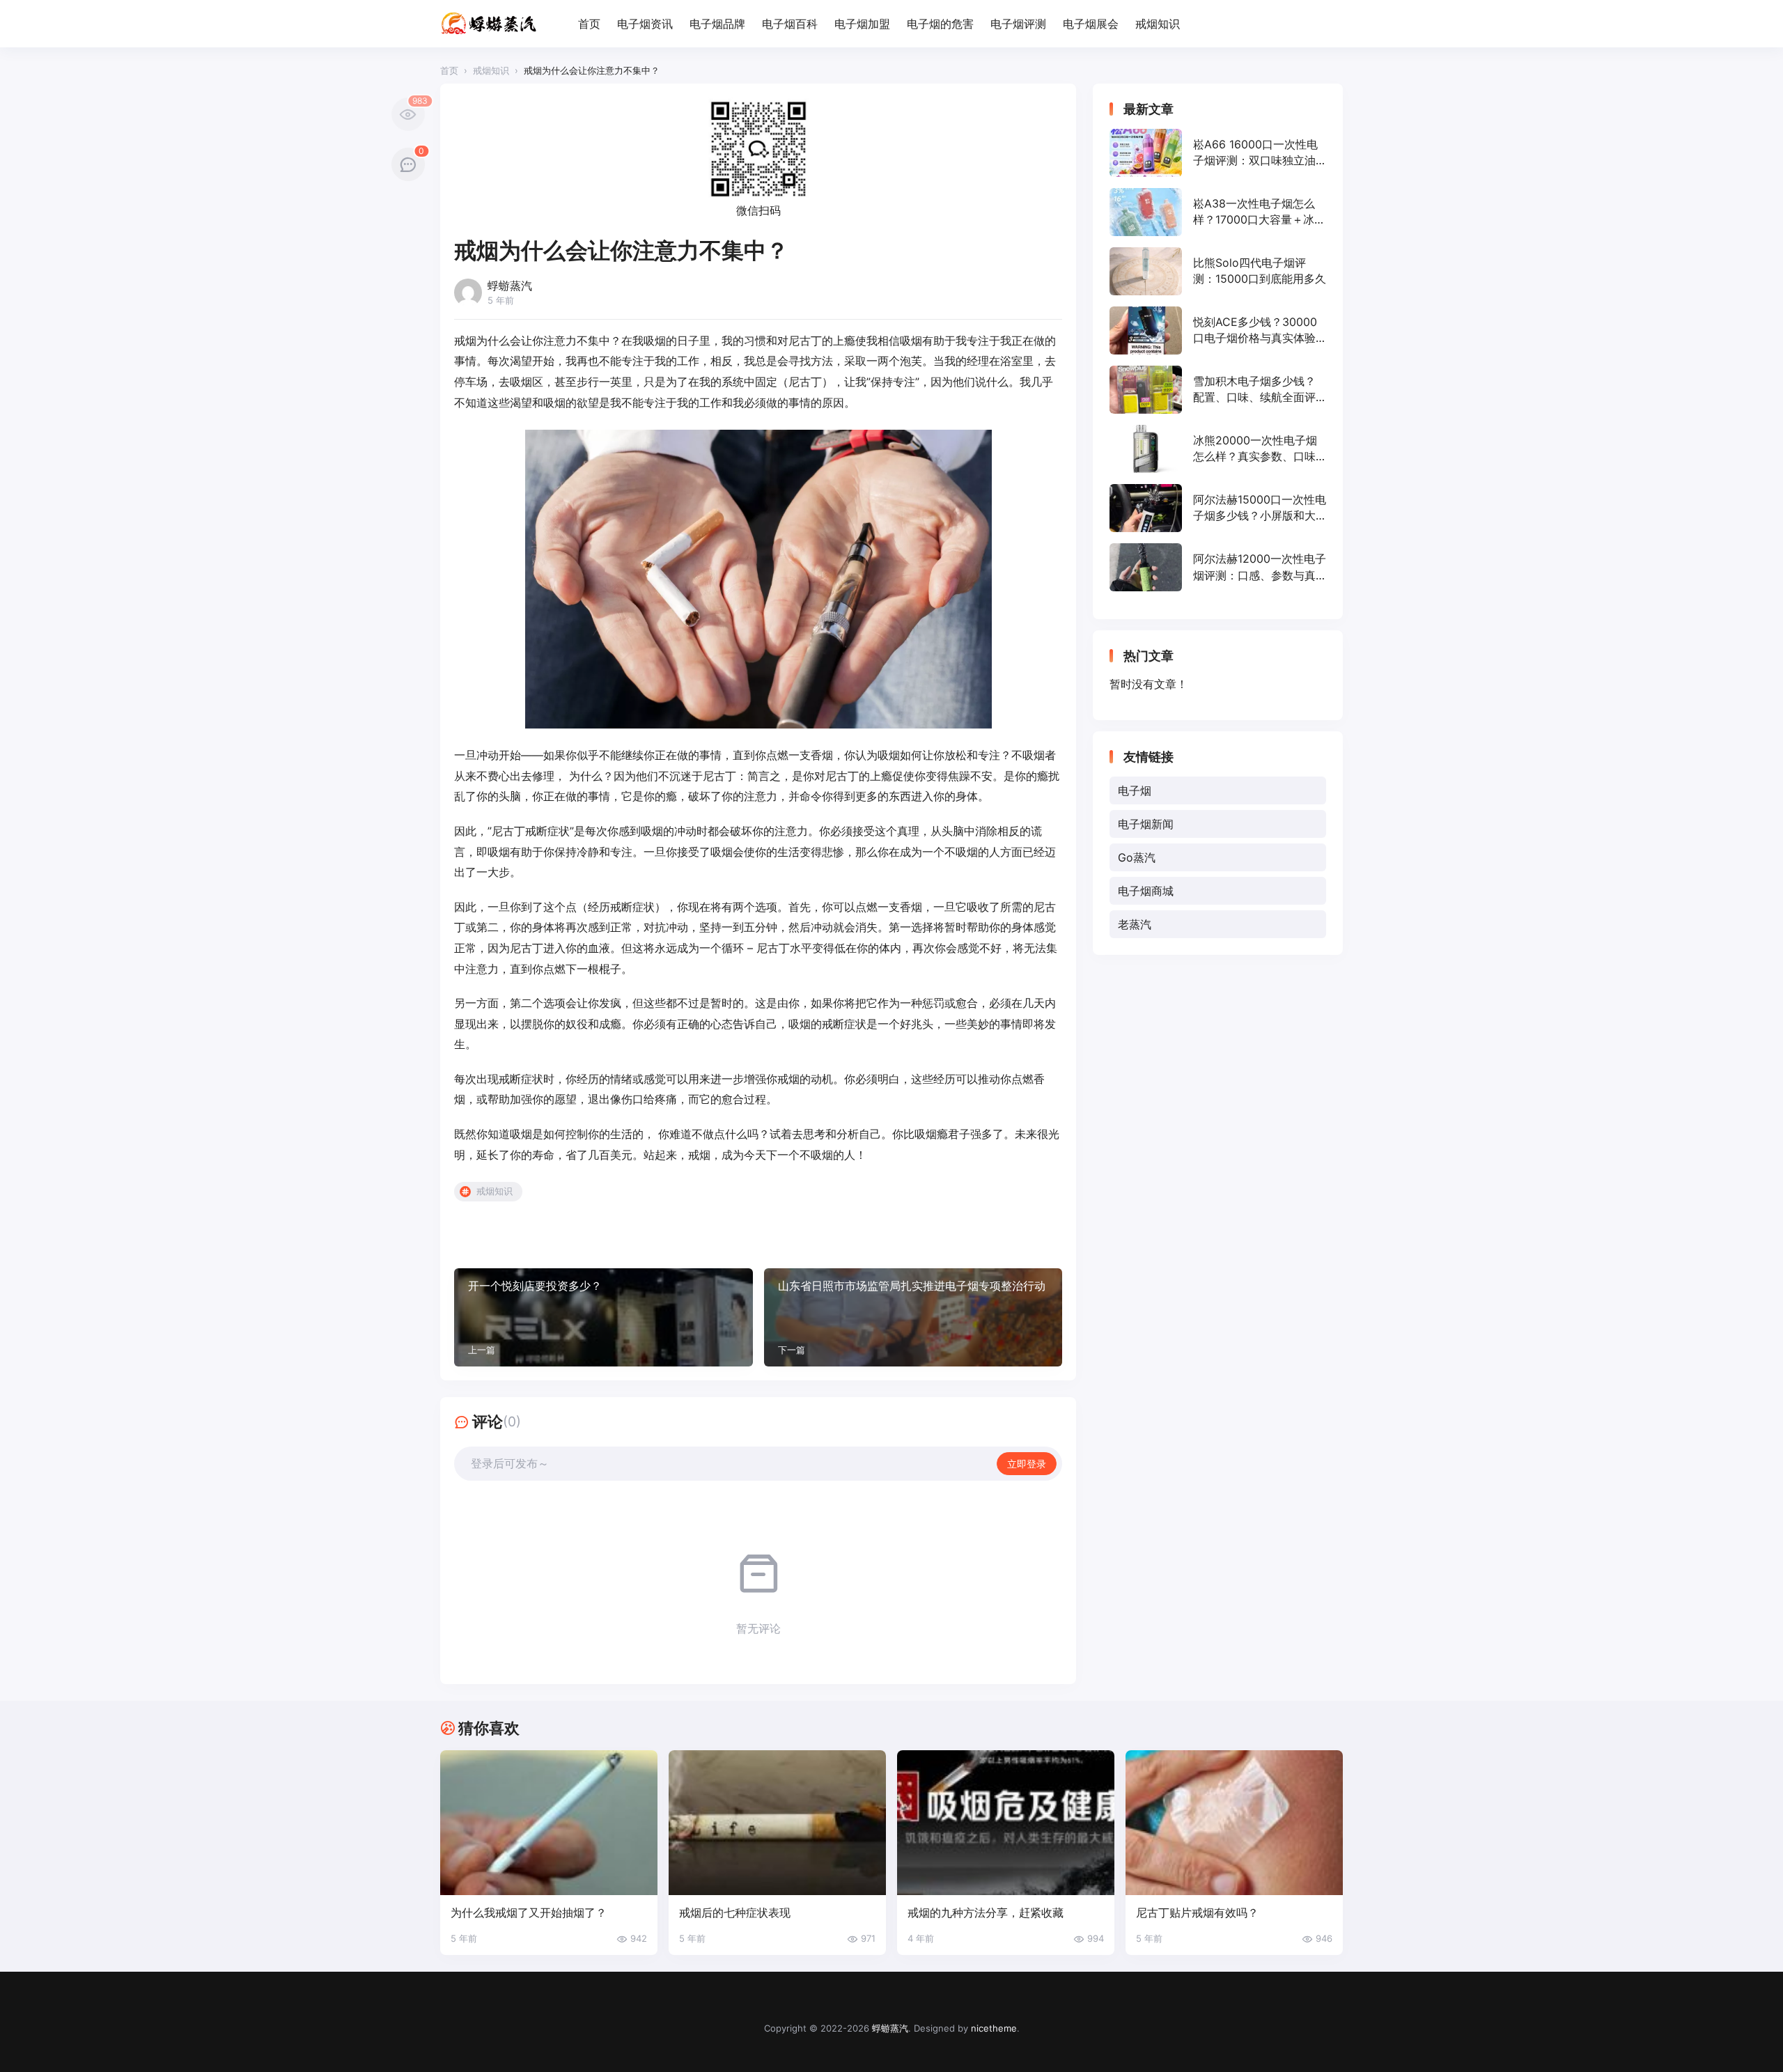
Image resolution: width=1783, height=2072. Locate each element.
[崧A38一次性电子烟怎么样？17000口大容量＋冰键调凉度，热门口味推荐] (1218, 212)
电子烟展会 (1091, 24)
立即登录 (1027, 1464)
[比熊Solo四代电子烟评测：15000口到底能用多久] (1218, 271)
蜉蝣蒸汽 (890, 2028)
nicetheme (994, 2028)
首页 (589, 24)
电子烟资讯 (645, 24)
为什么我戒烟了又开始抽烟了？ (529, 1913)
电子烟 (1135, 790)
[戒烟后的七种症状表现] (777, 1823)
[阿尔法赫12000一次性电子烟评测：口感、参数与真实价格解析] (1218, 567)
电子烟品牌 (717, 24)
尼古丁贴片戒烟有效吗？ (1197, 1913)
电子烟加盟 (862, 24)
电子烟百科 (790, 24)
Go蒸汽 (1137, 857)
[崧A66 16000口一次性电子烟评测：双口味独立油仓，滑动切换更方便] (1218, 153)
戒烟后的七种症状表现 (735, 1913)
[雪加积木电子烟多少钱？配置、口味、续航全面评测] (1218, 390)
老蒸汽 (1135, 924)
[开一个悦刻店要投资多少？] (604, 1317)
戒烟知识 (1158, 24)
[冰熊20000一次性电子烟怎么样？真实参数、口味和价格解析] (1218, 449)
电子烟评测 (1018, 24)
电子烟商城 (1146, 891)
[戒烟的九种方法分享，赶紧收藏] (1006, 1823)
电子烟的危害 (940, 24)
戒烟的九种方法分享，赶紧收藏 (986, 1913)
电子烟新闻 (1146, 824)
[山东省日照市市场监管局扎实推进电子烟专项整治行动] (913, 1317)
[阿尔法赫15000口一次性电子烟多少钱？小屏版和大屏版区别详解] (1218, 508)
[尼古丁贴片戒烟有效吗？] (1234, 1823)
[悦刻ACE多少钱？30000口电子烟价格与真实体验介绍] (1218, 330)
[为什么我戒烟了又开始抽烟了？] (549, 1823)
